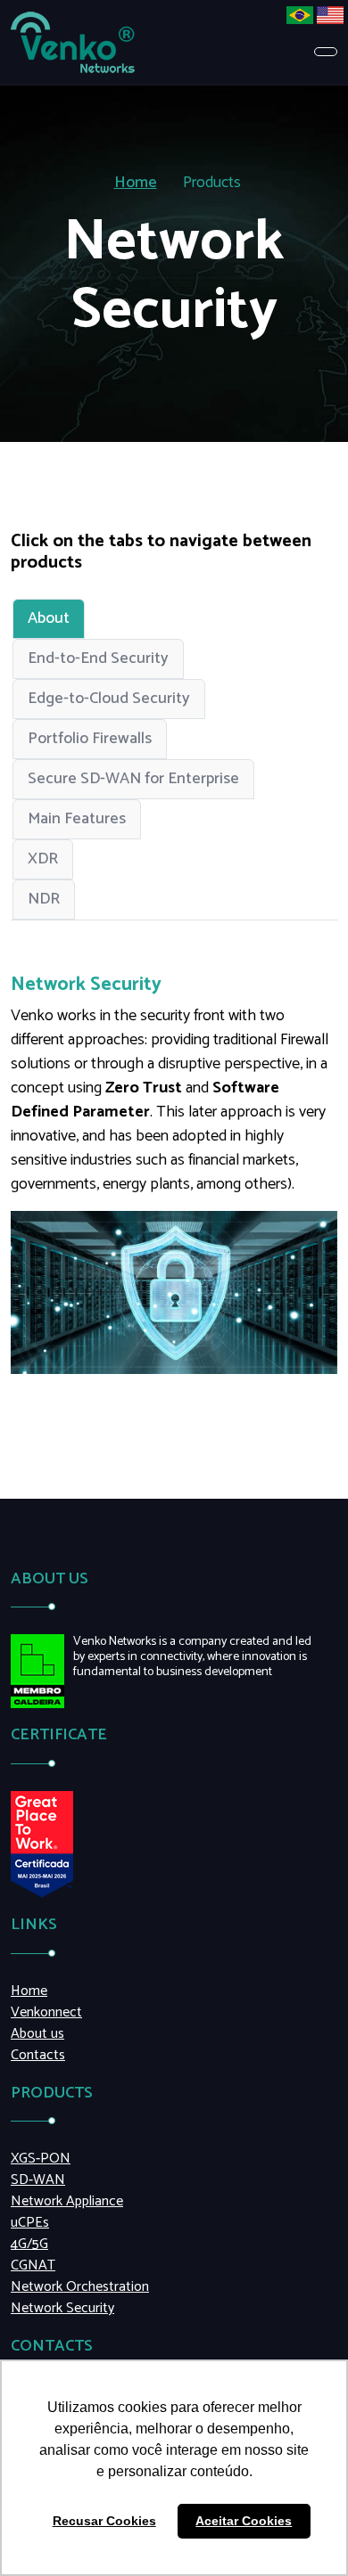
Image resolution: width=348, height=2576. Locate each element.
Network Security (62, 2309)
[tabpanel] (174, 1174)
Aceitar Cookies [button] (244, 2521)
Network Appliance (67, 2202)
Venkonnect (46, 2013)
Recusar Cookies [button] (104, 2521)
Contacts (38, 2056)
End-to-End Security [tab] (98, 658)
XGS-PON (41, 2159)
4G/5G (29, 2245)
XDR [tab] (43, 859)
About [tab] (49, 618)
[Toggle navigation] (326, 52)
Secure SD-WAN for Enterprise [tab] (133, 779)
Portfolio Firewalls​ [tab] (90, 739)
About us (37, 2034)
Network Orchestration (80, 2287)
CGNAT (33, 2266)
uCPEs (30, 2223)
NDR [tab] (44, 899)
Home (136, 183)
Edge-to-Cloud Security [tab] (109, 699)
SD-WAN (38, 2180)
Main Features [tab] (77, 819)
